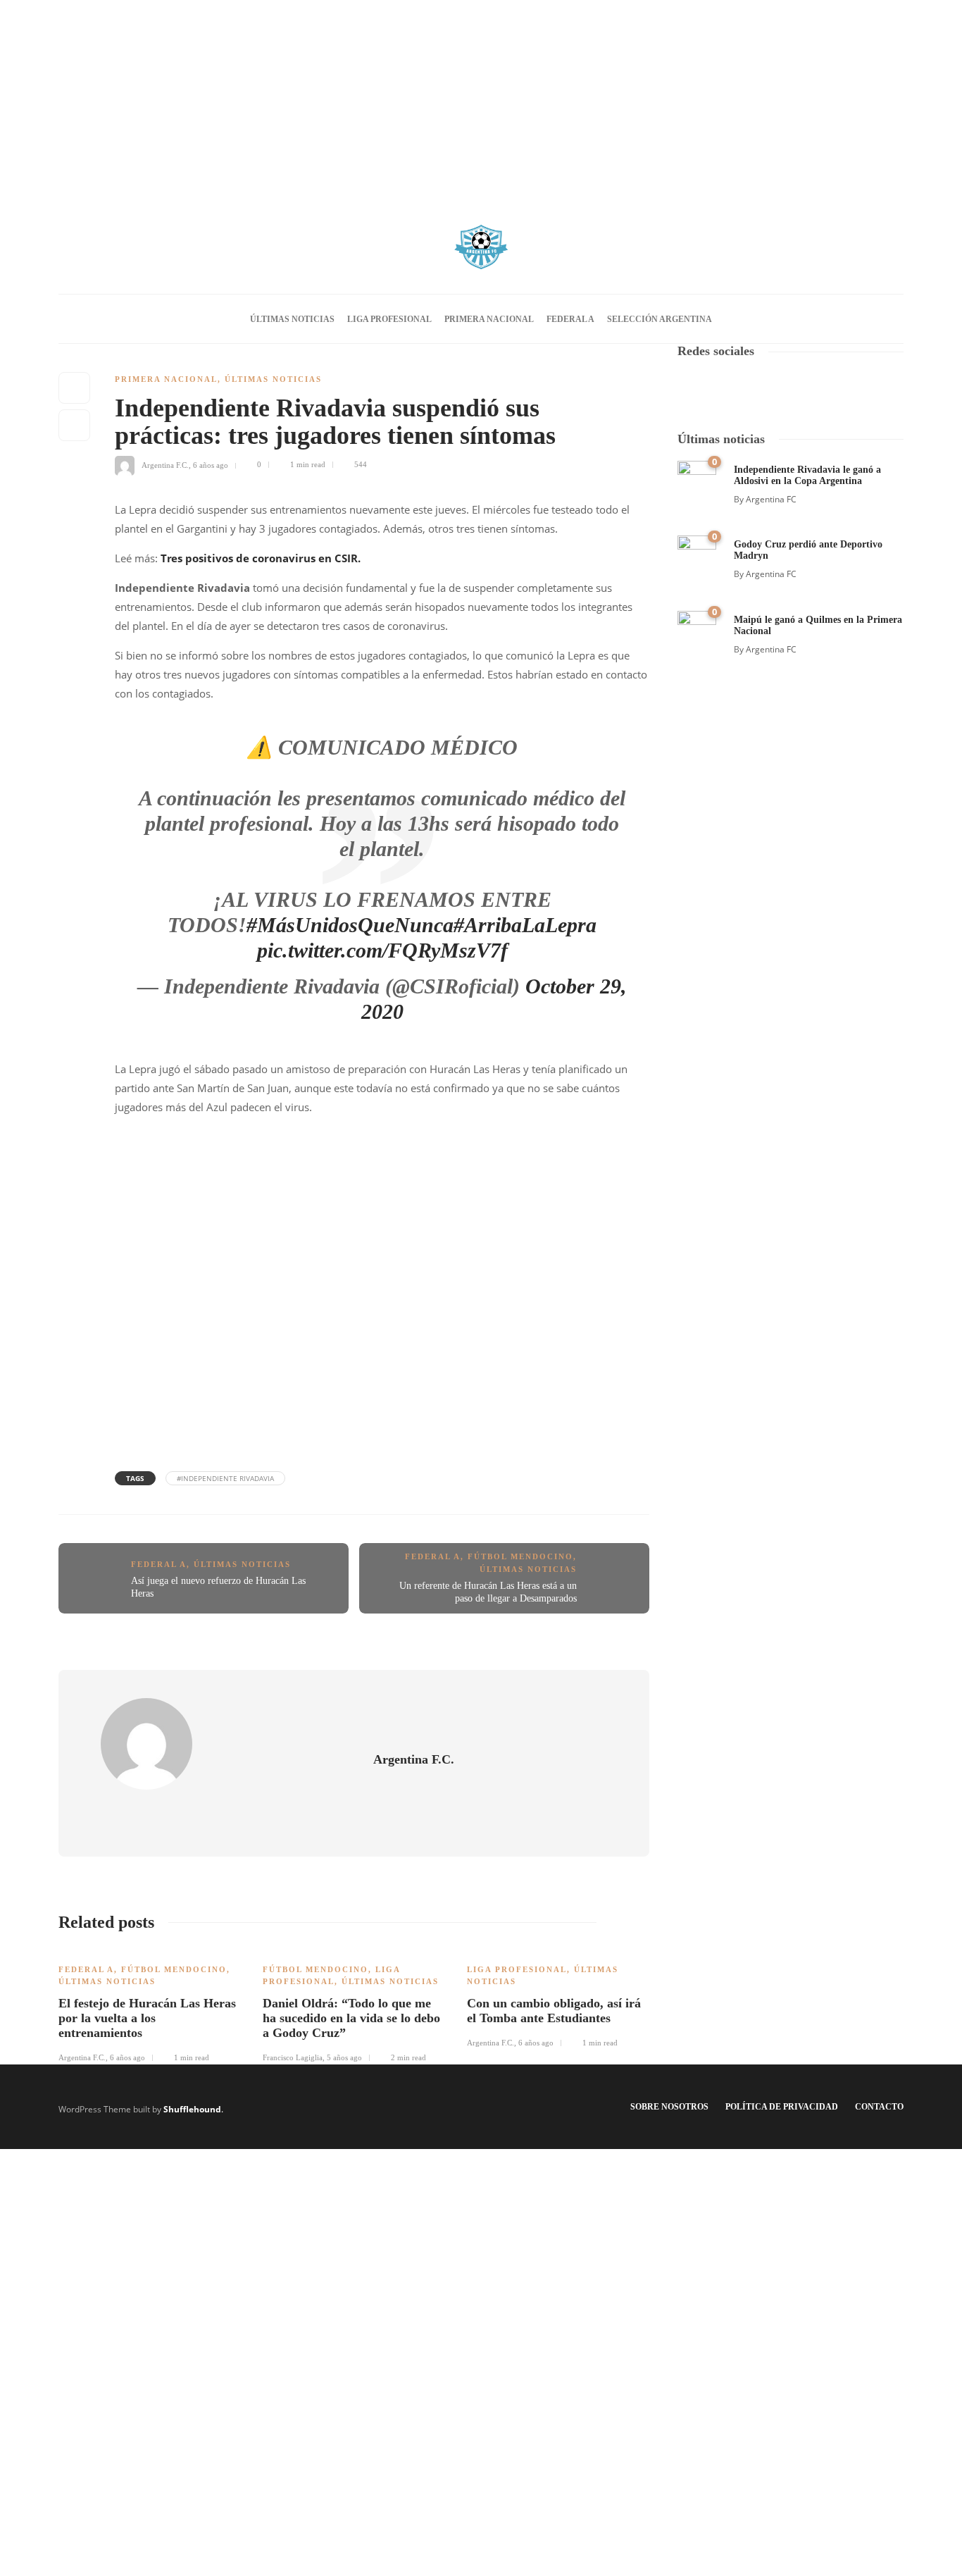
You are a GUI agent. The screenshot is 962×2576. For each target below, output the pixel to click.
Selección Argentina (660, 319)
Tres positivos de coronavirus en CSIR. (261, 558)
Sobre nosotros (669, 2107)
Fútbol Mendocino (520, 1556)
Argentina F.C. (165, 464)
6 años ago (211, 464)
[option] (150, 2006)
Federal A (570, 319)
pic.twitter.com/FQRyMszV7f (382, 950)
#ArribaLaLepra (525, 925)
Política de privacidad (782, 2107)
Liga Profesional (389, 319)
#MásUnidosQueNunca (350, 925)
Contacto (879, 2107)
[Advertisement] (481, 99)
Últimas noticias (292, 319)
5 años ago (344, 2057)
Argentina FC (771, 499)
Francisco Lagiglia (293, 2057)
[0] (697, 479)
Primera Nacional (489, 319)
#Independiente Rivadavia (225, 1478)
